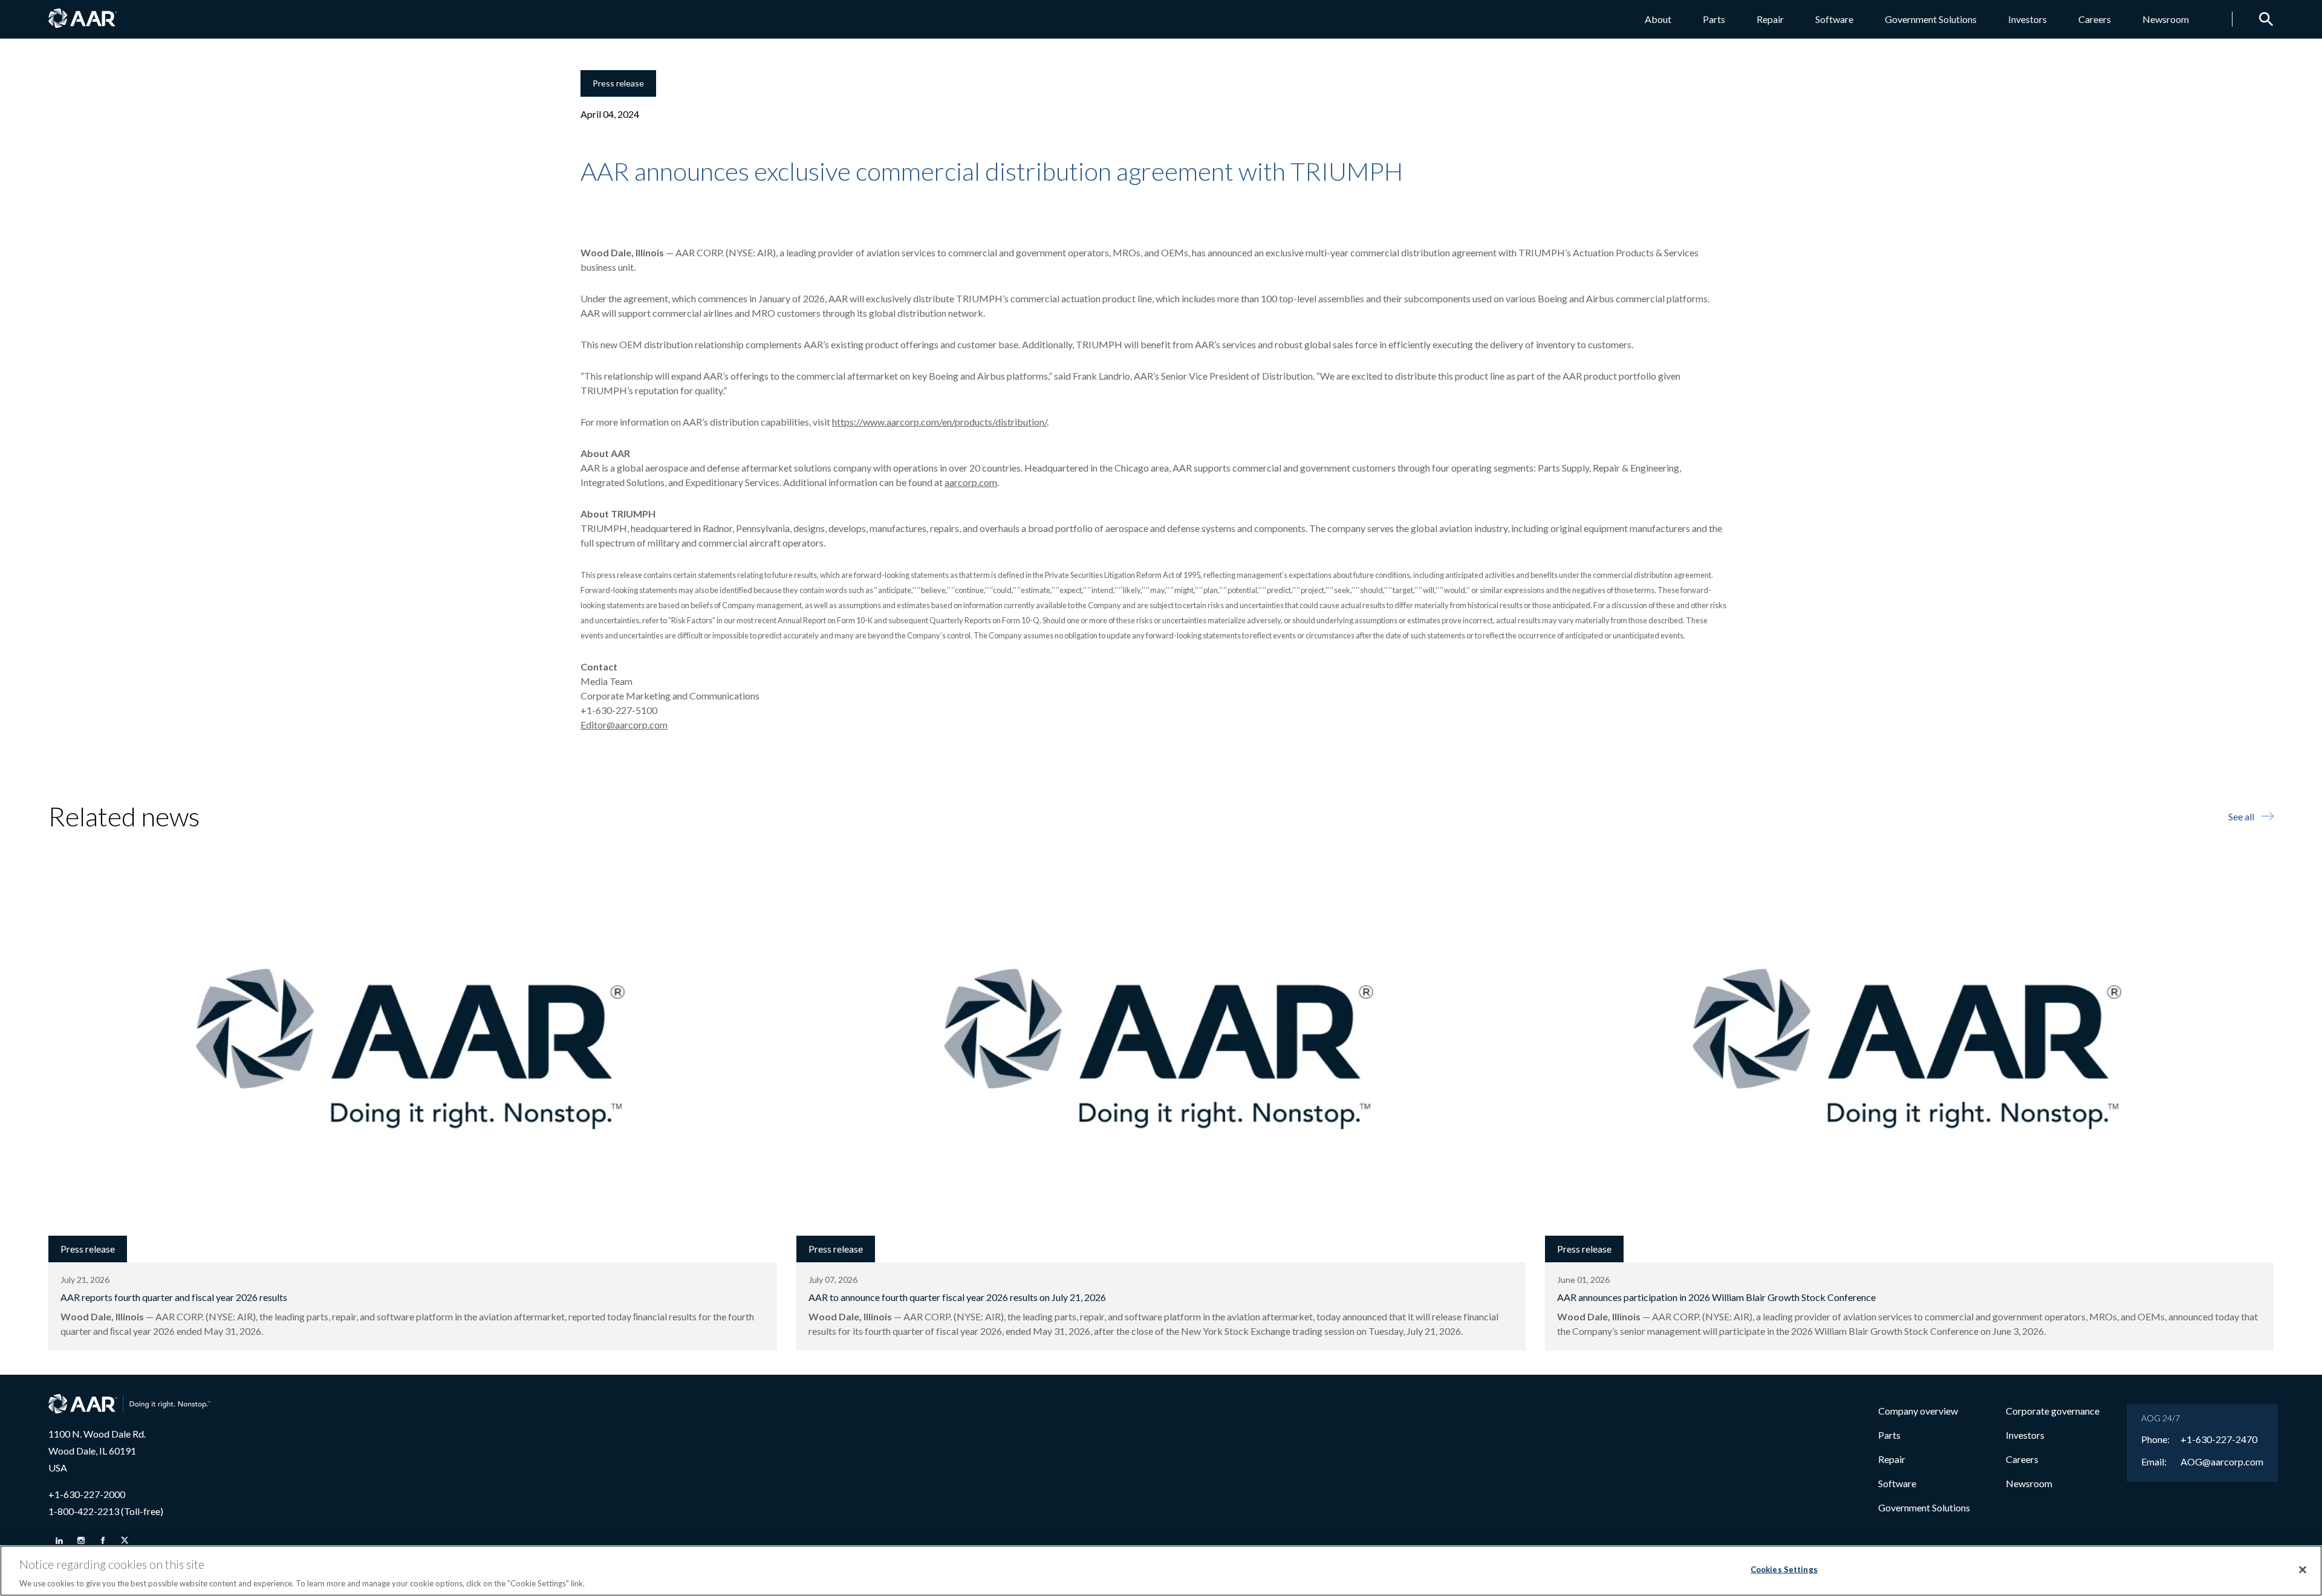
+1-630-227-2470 (2219, 1439)
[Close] (2303, 1569)
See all (2241, 816)
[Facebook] (103, 1540)
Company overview (1918, 1411)
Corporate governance (2053, 1411)
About (1658, 19)
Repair (1770, 19)
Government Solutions (1931, 19)
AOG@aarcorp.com (2222, 1462)
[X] (125, 1540)
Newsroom (2166, 19)
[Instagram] (81, 1540)
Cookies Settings (1784, 1569)
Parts (1714, 19)
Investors (2028, 19)
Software (1834, 19)
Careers (2095, 19)
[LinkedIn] (59, 1540)
